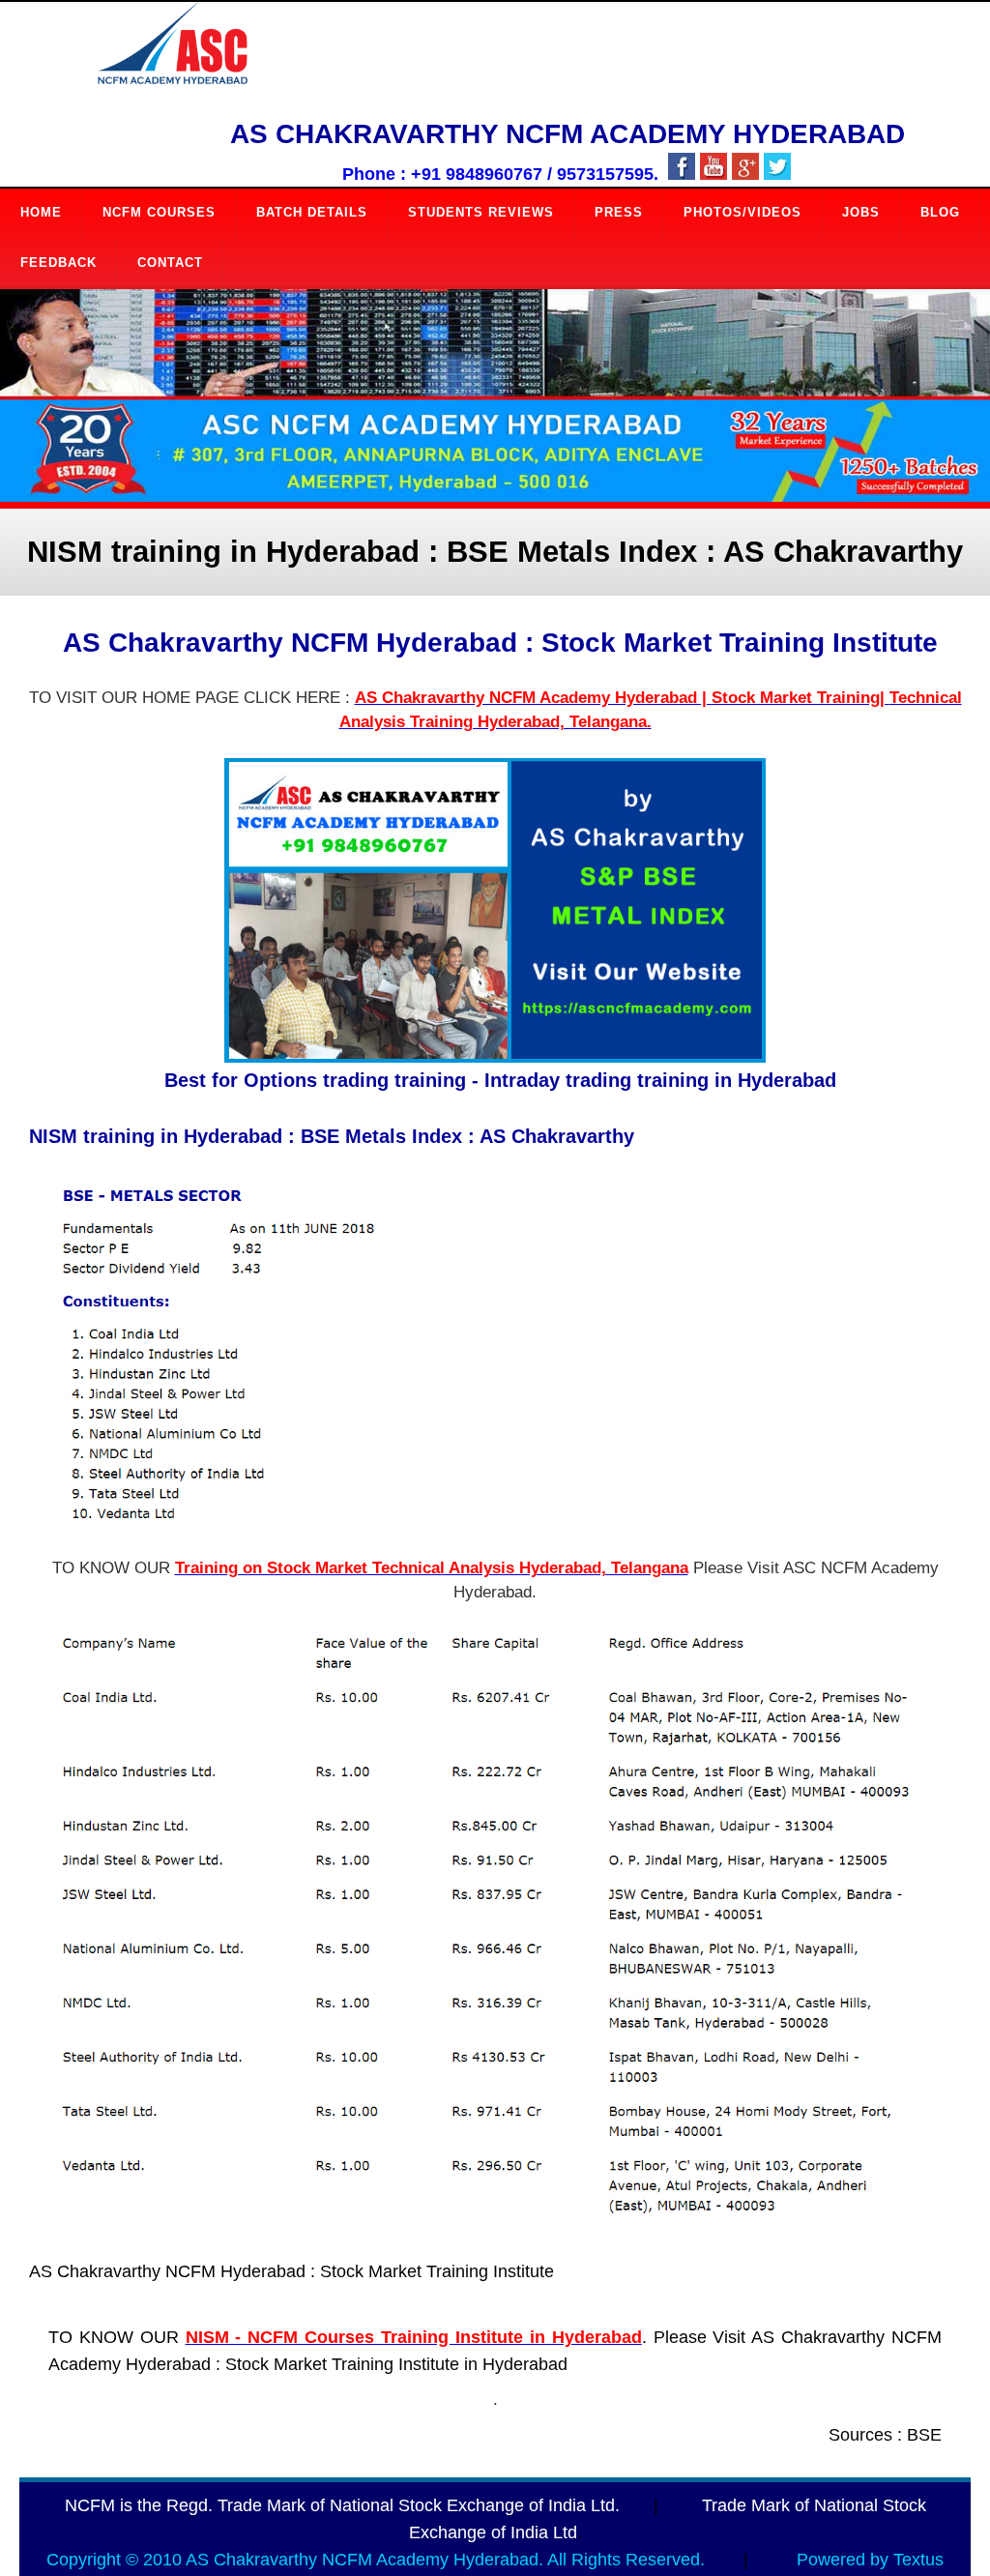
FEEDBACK (58, 263)
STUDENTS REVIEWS (481, 212)
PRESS (619, 212)
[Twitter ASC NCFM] (777, 175)
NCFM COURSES (159, 212)
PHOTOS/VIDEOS (742, 212)
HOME (41, 212)
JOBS (861, 212)
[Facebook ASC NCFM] (682, 175)
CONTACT (170, 263)
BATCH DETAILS (312, 212)
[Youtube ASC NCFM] (713, 175)
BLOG (940, 212)
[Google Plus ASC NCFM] (745, 175)
